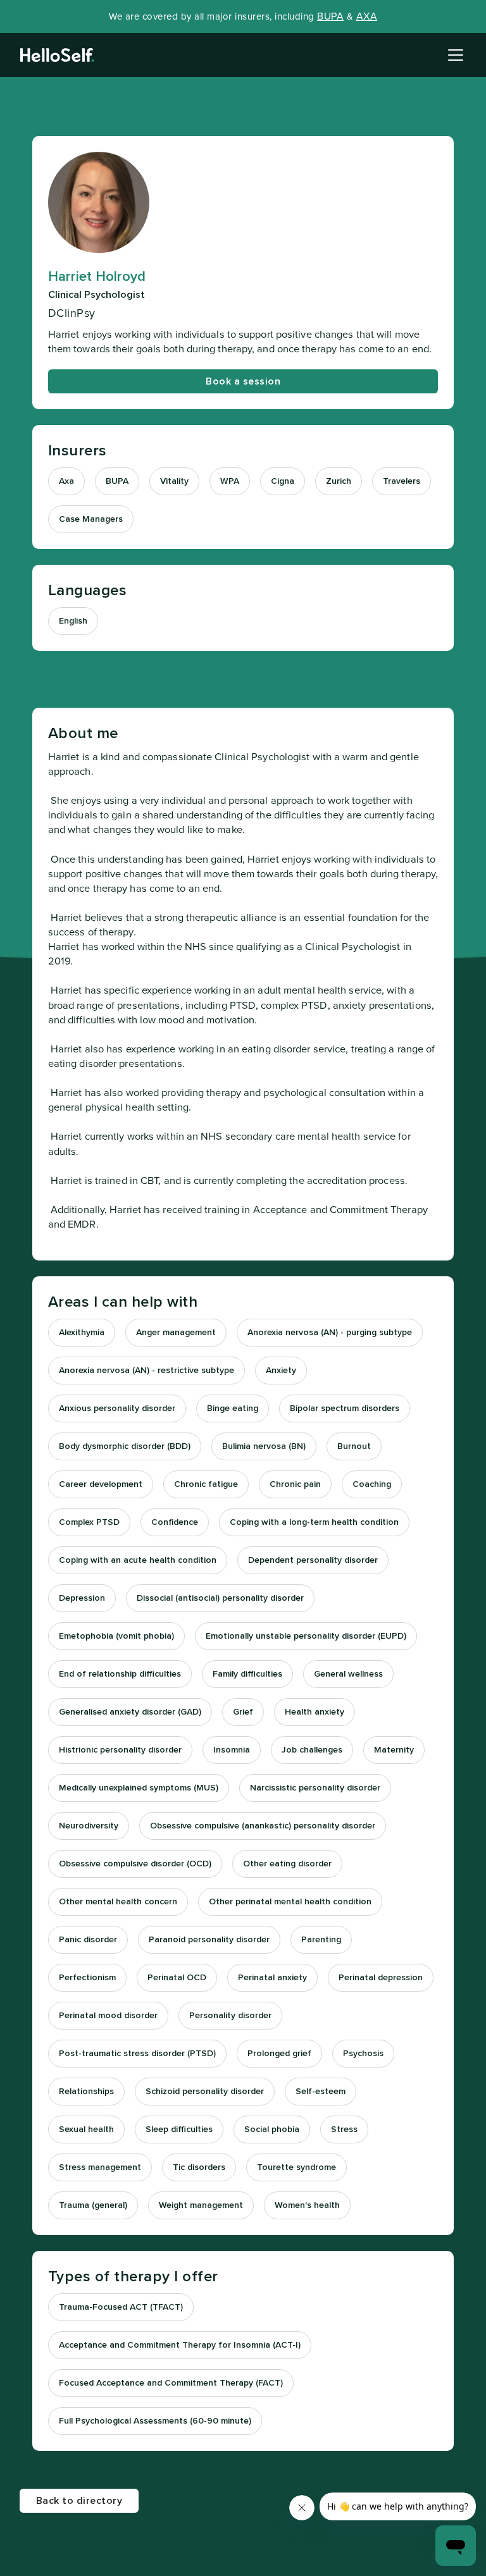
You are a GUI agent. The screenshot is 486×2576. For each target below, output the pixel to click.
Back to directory (79, 2501)
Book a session (243, 381)
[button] (453, 55)
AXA (367, 16)
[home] (57, 55)
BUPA (330, 16)
